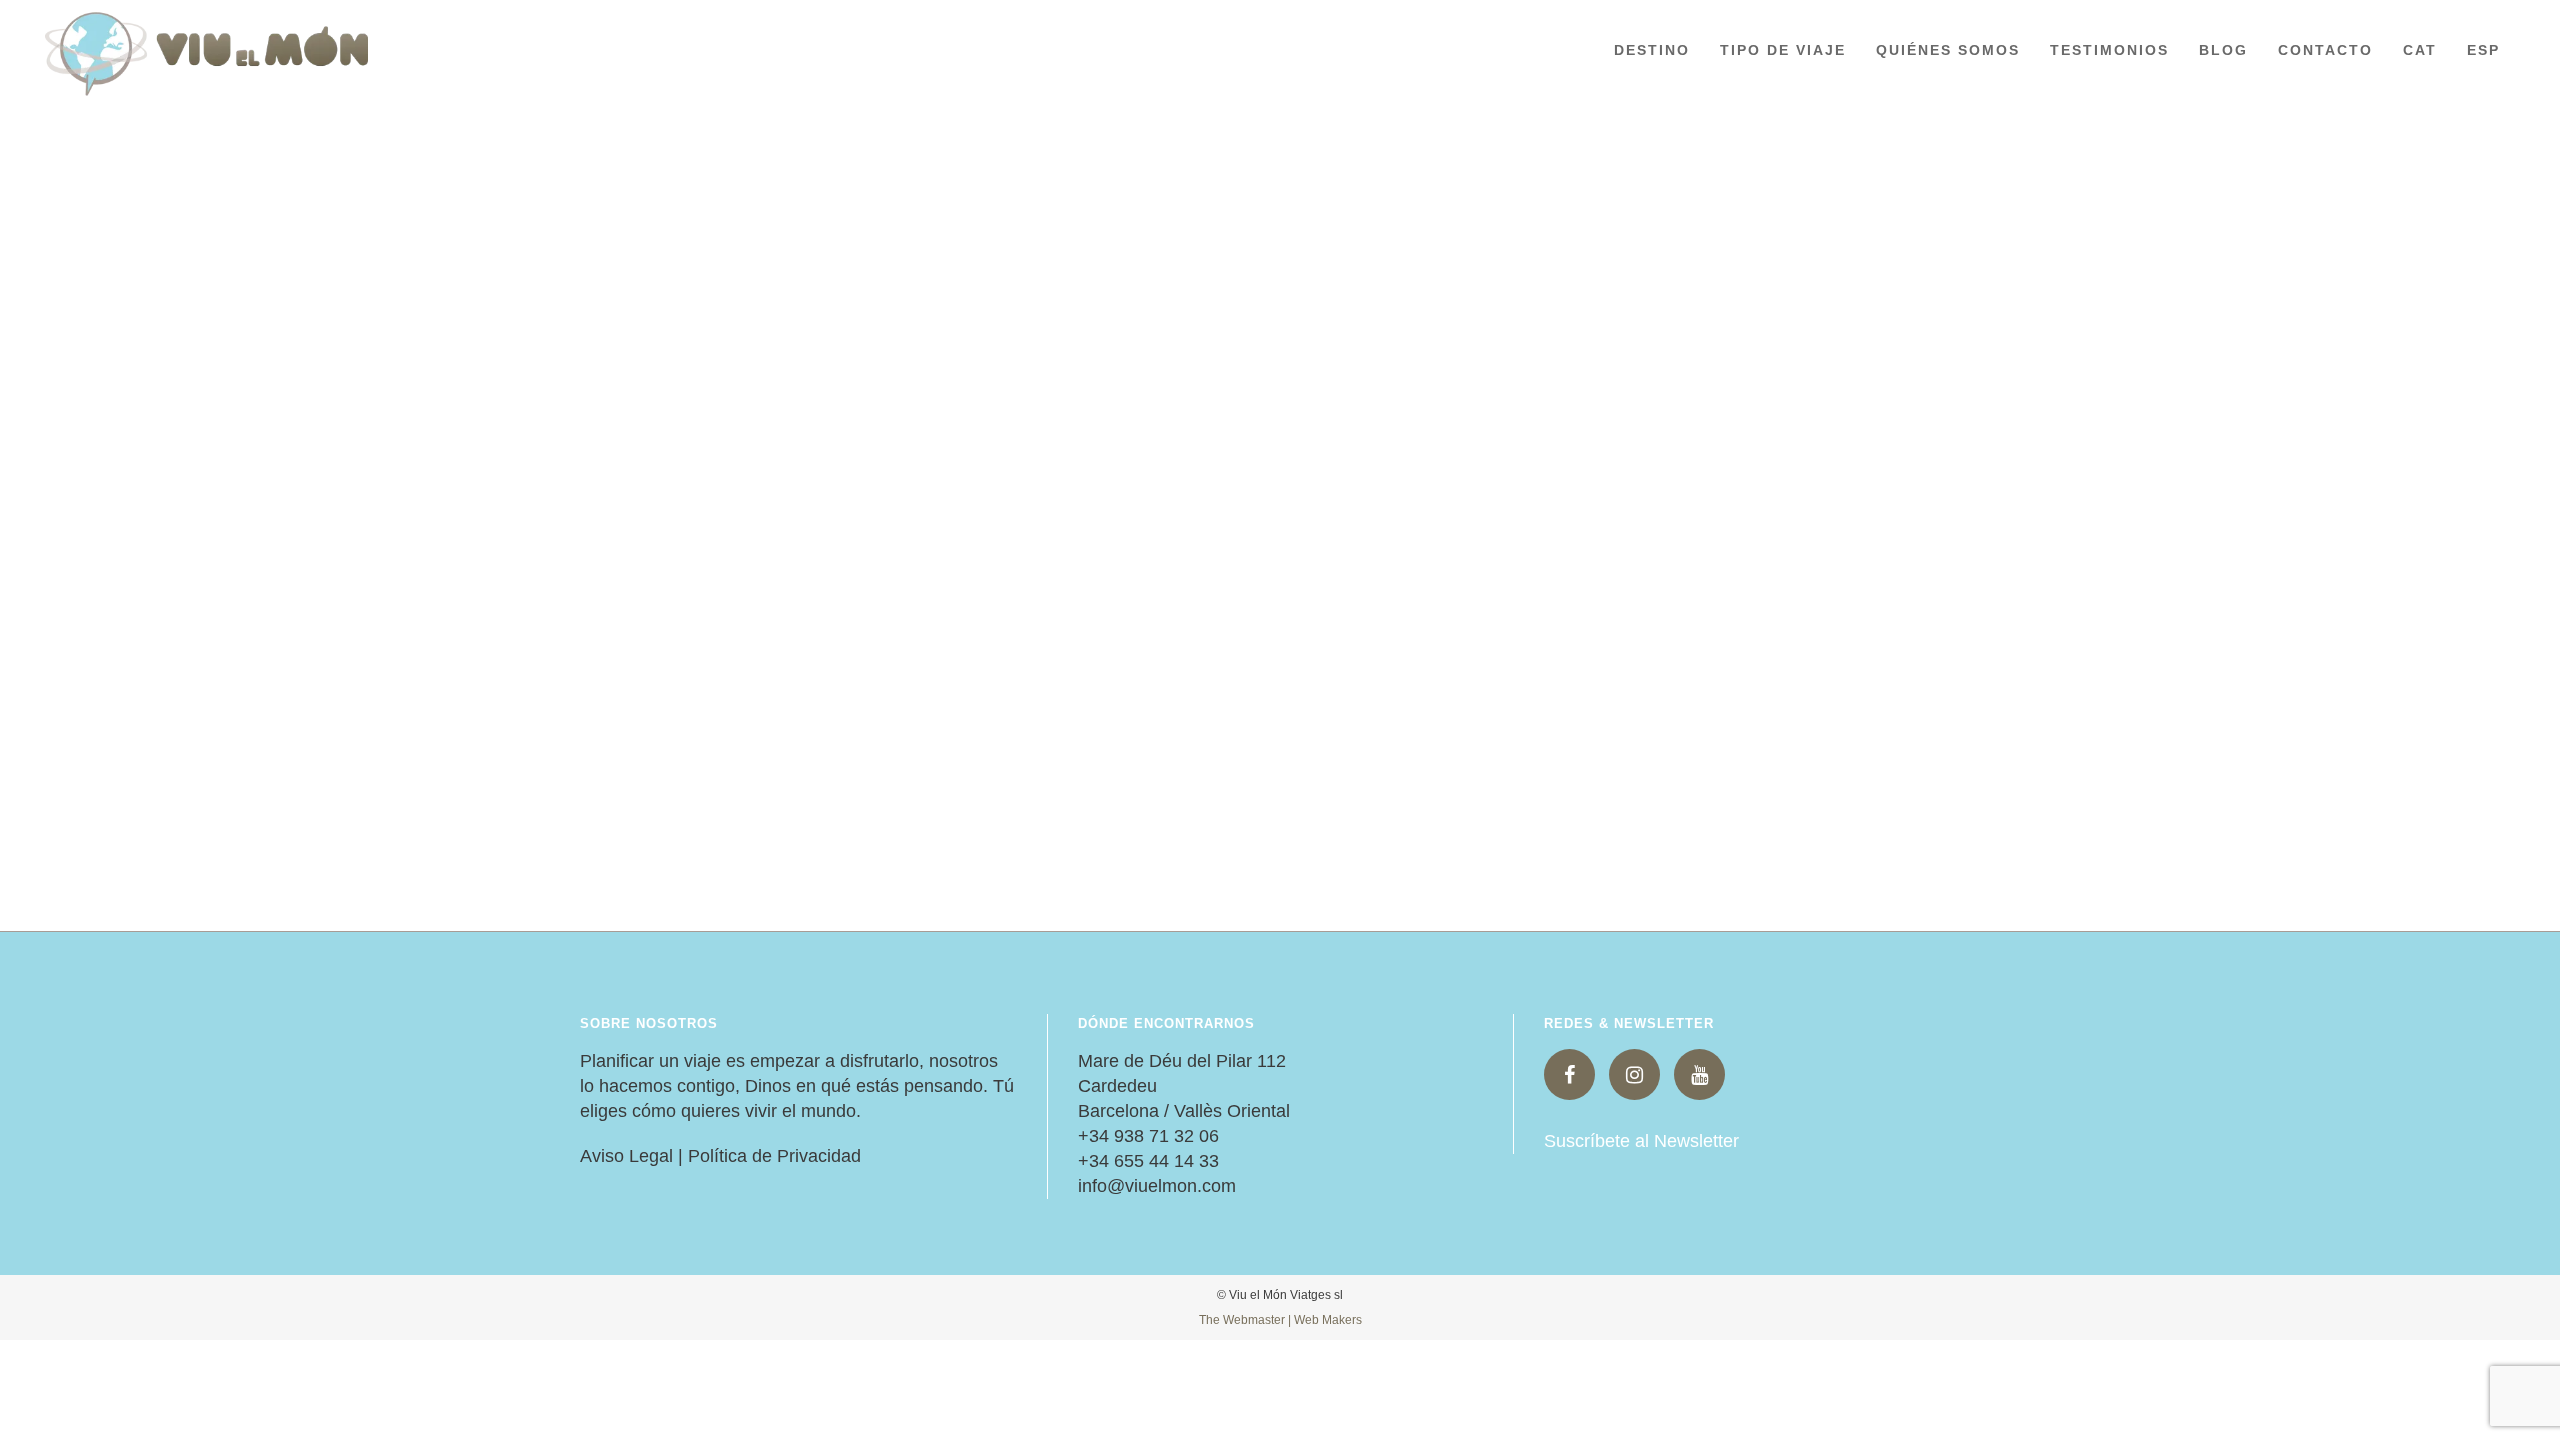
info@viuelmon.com (1157, 1186)
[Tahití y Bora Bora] (1672, 241)
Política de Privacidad (774, 1156)
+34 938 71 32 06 (1148, 1136)
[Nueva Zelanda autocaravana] (798, 241)
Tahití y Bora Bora (1568, 499)
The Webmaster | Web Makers (1280, 1320)
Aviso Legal (626, 1156)
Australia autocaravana (1162, 499)
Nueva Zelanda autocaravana (747, 499)
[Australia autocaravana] (1235, 241)
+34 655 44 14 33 (1148, 1161)
